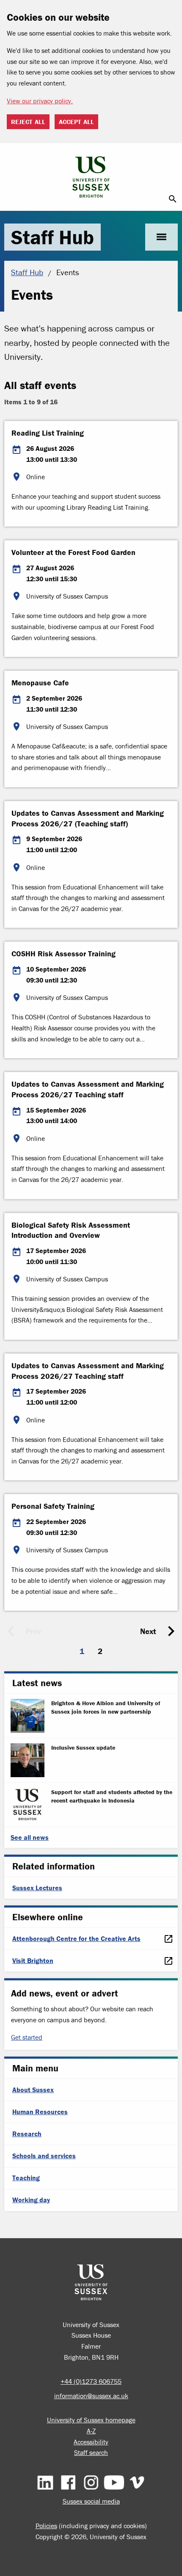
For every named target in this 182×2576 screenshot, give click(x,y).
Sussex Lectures (37, 1888)
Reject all (28, 122)
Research (27, 2134)
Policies (46, 2526)
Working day (31, 2200)
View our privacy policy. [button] (40, 101)
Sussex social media (91, 2501)
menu (161, 237)
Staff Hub (52, 237)
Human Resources (40, 2112)
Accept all (76, 122)
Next (148, 1631)
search (173, 199)
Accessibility (91, 2442)
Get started (27, 2037)
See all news (30, 1837)
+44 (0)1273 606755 (91, 2381)
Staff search (91, 2452)
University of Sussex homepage (91, 2420)
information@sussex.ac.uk (91, 2396)
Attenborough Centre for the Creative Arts (76, 1938)
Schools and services (44, 2156)
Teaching (26, 2178)
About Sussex (33, 2090)
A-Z (91, 2431)
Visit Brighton (33, 1960)
